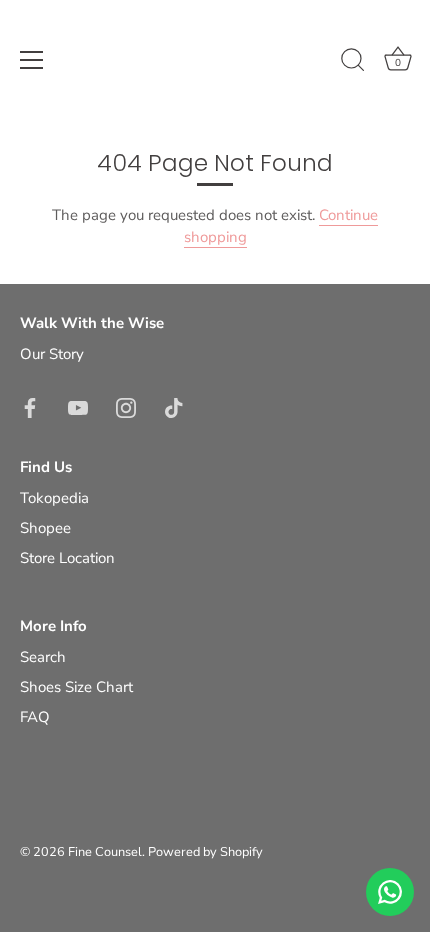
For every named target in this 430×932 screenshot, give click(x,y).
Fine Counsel (105, 852)
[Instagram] (126, 407)
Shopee (45, 528)
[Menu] (32, 60)
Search (43, 657)
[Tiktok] (174, 407)
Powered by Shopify (205, 852)
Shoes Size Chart (76, 687)
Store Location (67, 558)
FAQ (35, 717)
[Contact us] (390, 892)
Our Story (52, 354)
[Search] (353, 63)
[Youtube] (78, 407)
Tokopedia (54, 498)
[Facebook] (30, 407)
